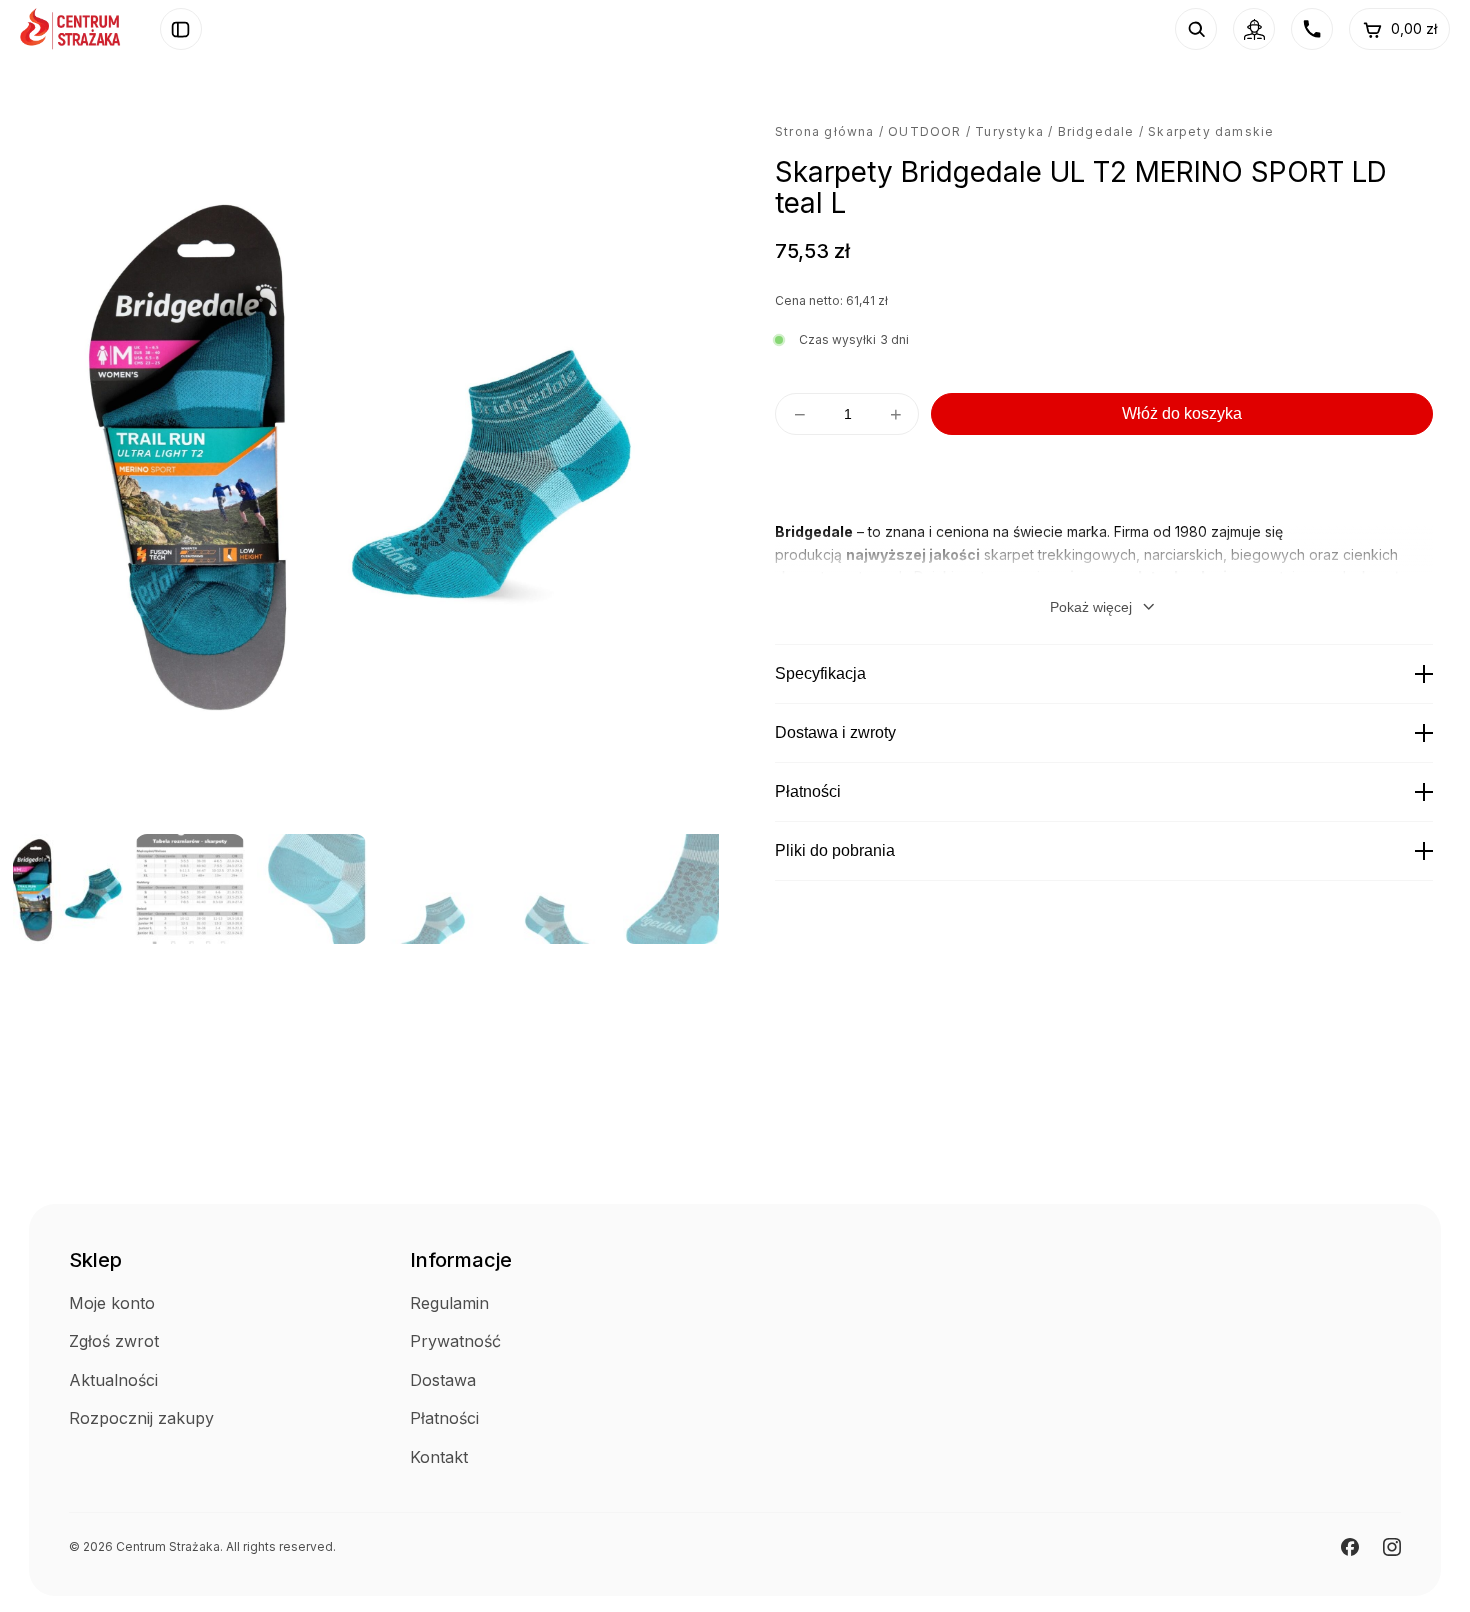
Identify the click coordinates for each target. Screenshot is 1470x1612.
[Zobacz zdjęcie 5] (556, 889)
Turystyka (1009, 131)
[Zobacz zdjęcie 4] (434, 889)
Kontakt (439, 1457)
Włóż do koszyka (1182, 413)
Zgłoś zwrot (114, 1341)
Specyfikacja (820, 673)
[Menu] (181, 29)
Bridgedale (1096, 131)
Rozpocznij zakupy (141, 1418)
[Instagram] (1392, 1547)
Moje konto (112, 1303)
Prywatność (455, 1341)
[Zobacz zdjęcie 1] (68, 889)
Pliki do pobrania (835, 850)
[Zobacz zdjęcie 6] (678, 889)
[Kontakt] (1312, 29)
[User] (1254, 29)
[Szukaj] (1196, 29)
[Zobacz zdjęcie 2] (190, 889)
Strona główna (825, 131)
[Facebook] (1350, 1547)
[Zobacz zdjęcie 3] (312, 889)
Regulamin (449, 1303)
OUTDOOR (924, 131)
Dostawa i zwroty (835, 732)
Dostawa (443, 1380)
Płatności (808, 791)
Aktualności (113, 1380)
